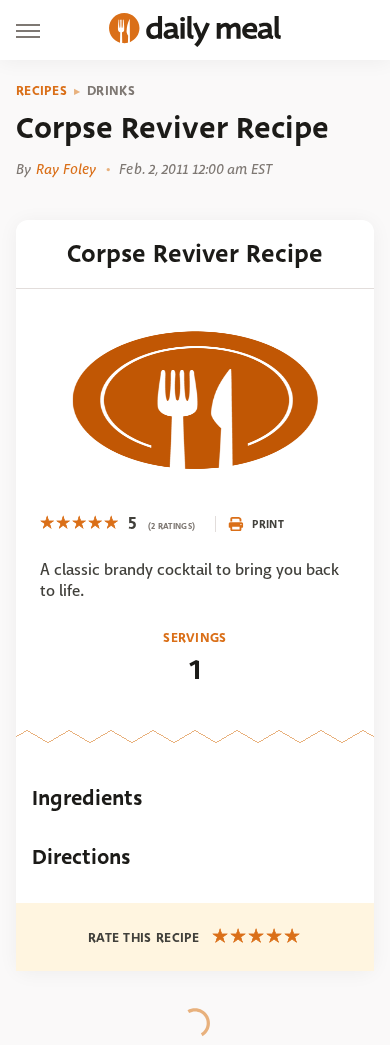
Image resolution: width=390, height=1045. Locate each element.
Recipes (41, 91)
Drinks (111, 91)
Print (268, 524)
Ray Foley (66, 169)
